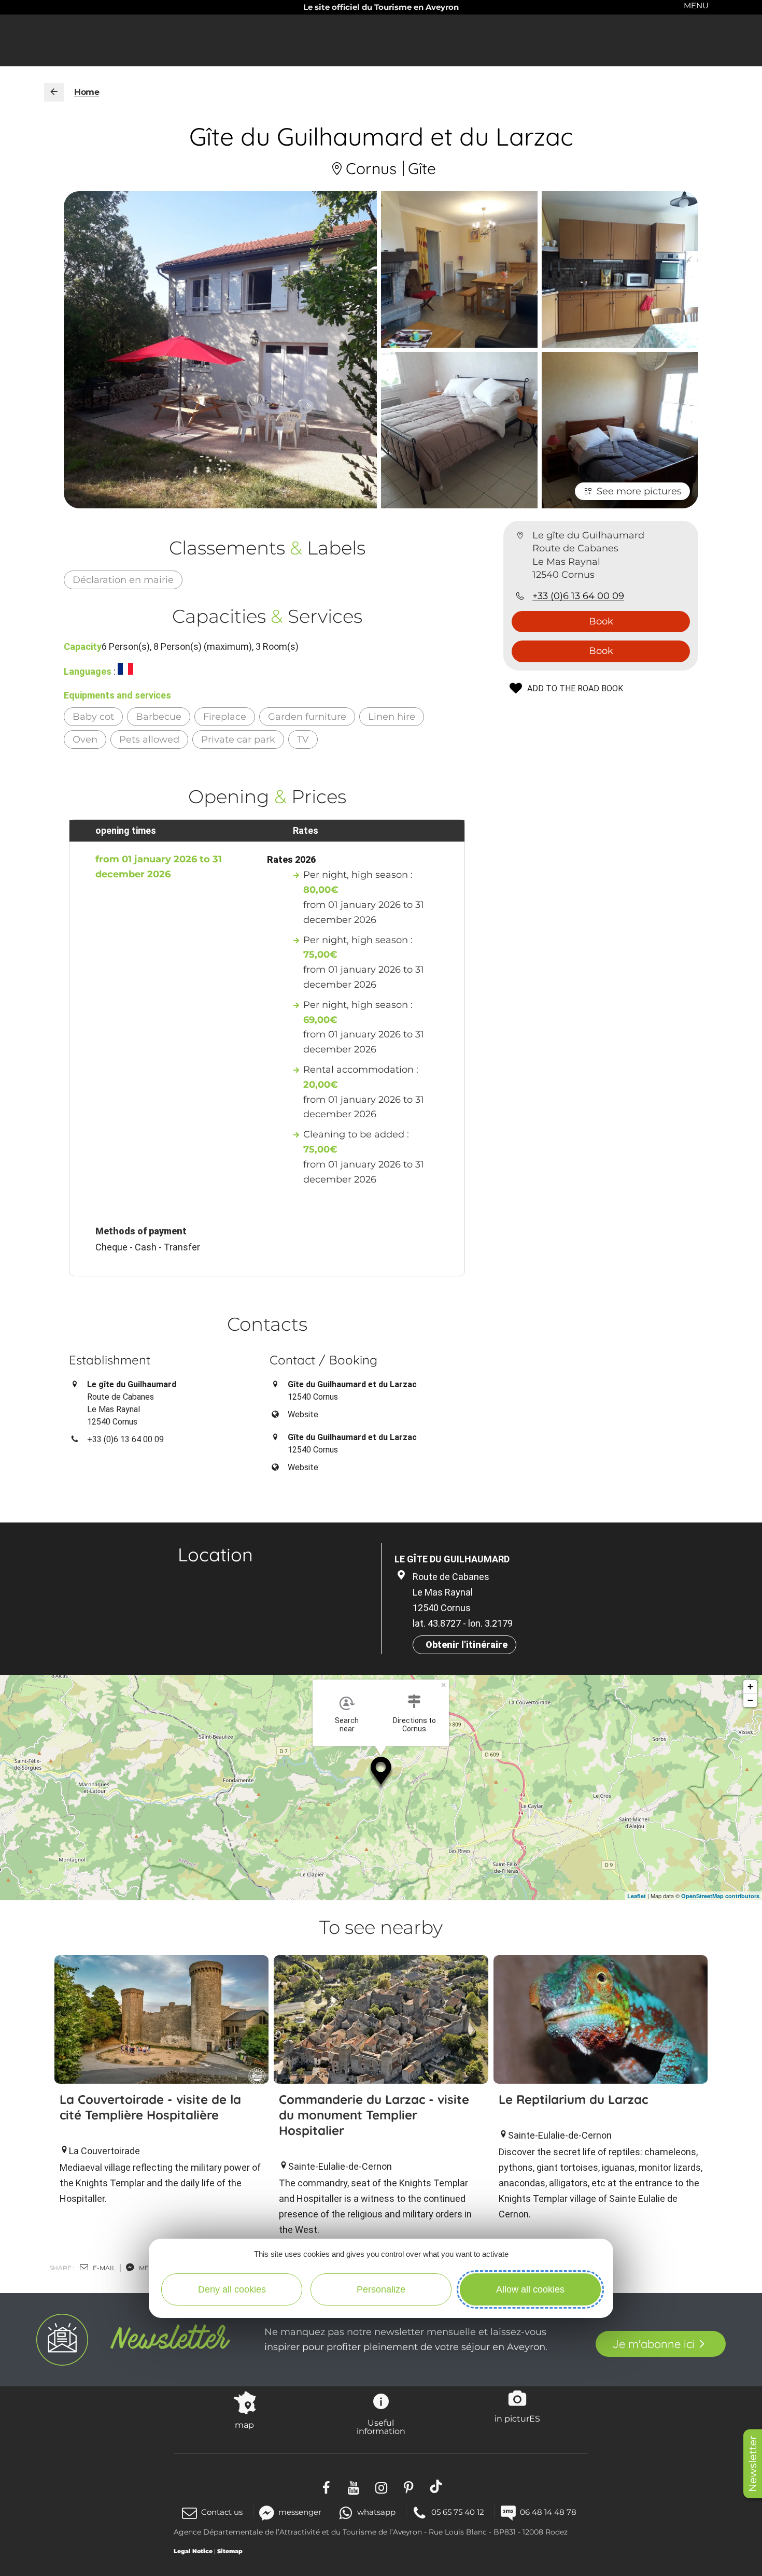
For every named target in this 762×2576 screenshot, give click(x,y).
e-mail (103, 2268)
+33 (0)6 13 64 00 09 (578, 596)
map (244, 2425)
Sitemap (230, 2551)
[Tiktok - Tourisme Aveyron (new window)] (436, 2487)
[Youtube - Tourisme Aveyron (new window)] (354, 2487)
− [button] (750, 1700)
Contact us (222, 2512)
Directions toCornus (414, 1725)
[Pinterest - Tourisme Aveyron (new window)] (409, 2487)
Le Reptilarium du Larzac (573, 2099)
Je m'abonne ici (653, 2344)
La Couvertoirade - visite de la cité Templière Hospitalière (150, 2107)
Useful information (381, 2427)
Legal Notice (193, 2551)
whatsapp (376, 2512)
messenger (300, 2512)
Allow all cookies (530, 2289)
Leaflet (637, 1896)
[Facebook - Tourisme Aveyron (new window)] (326, 2487)
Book (601, 621)
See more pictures (639, 491)
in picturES (517, 2418)
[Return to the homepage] (54, 92)
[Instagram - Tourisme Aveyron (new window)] (381, 2487)
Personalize (381, 2289)
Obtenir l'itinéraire (467, 1645)
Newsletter (753, 2464)
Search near (347, 1725)
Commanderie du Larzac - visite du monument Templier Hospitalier (374, 2115)
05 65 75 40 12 (458, 2512)
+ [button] (750, 1687)
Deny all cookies (232, 2289)
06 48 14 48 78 (548, 2512)
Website (303, 1414)
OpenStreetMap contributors (720, 1896)
